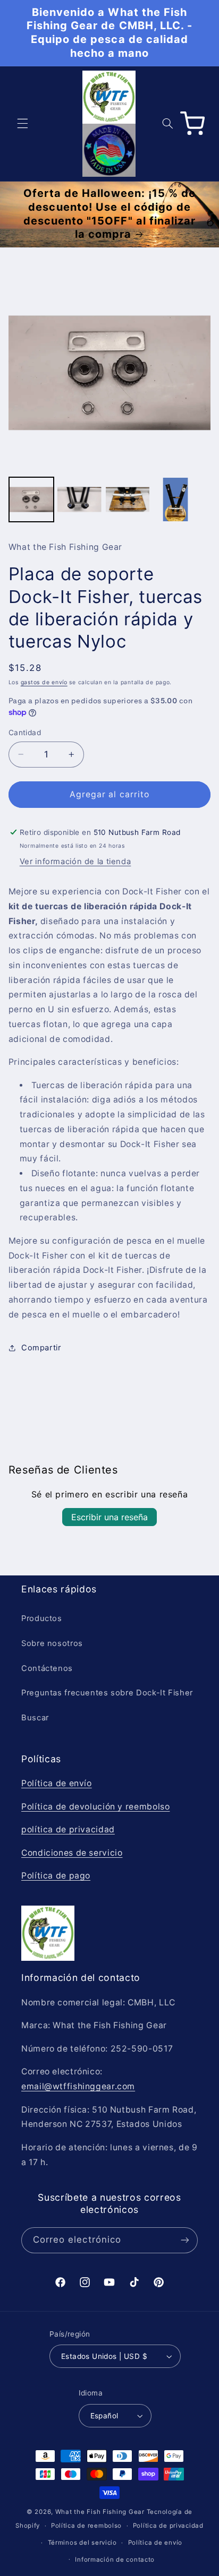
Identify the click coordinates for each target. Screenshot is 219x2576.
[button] (22, 124)
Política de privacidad (168, 2526)
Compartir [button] (41, 1348)
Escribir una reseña (109, 1517)
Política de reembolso (86, 2526)
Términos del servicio (82, 2543)
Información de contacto (115, 2560)
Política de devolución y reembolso (95, 1807)
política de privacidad (68, 1829)
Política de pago (56, 1876)
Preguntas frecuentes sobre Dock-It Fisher (107, 1693)
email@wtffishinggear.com (78, 2086)
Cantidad (25, 733)
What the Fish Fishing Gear (100, 2512)
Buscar (35, 1718)
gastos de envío (44, 682)
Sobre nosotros (52, 1643)
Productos (42, 1618)
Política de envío (57, 1783)
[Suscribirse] (185, 2240)
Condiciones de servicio (72, 1853)
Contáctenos (47, 1668)
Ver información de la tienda (75, 861)
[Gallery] (110, 399)
